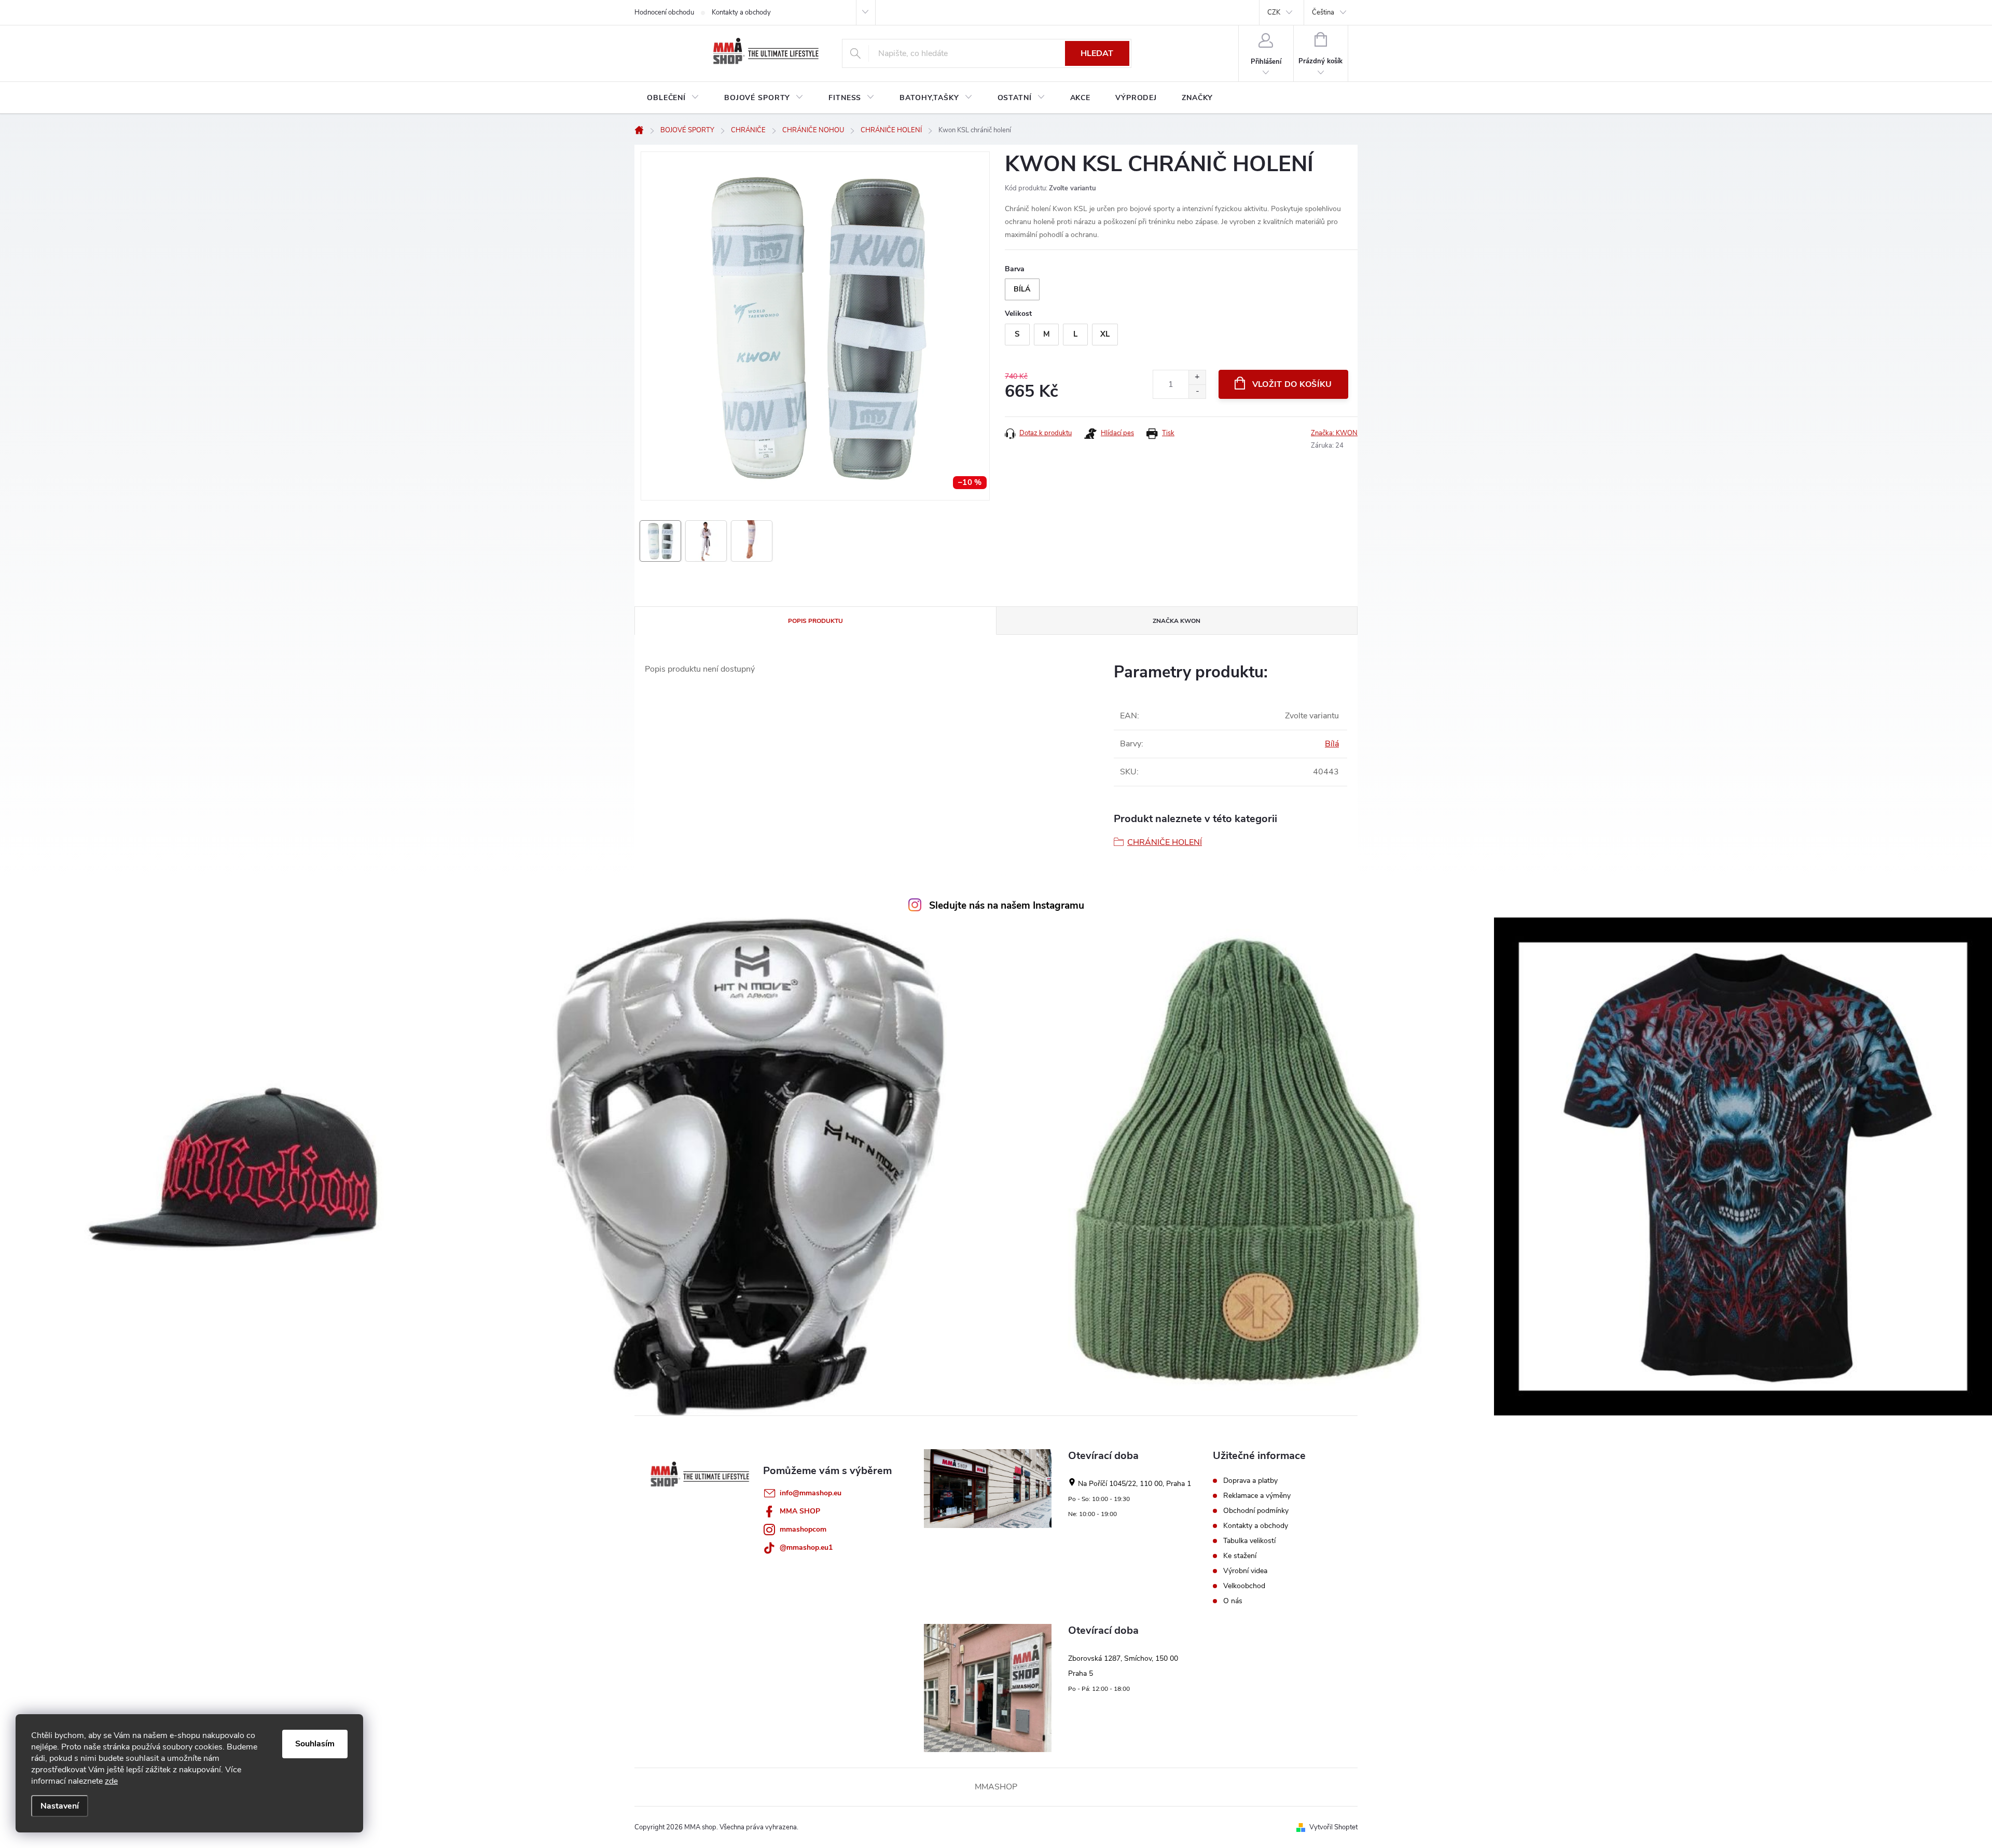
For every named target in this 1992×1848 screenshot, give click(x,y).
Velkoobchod (1244, 1586)
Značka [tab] (1177, 621)
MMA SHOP (800, 1511)
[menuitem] (673, 98)
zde (111, 1781)
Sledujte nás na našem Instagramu (1007, 906)
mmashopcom (803, 1529)
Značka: (1334, 433)
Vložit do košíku (1292, 384)
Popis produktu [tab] (815, 621)
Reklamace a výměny (1257, 1496)
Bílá (1332, 744)
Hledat (1097, 53)
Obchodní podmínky (1256, 1511)
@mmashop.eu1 (806, 1547)
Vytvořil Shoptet (1333, 1827)
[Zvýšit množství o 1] (1197, 377)
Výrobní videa (1245, 1571)
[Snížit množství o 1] (1197, 391)
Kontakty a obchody (741, 12)
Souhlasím (315, 1744)
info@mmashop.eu (811, 1493)
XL (1105, 334)
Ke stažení (1240, 1556)
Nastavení (60, 1806)
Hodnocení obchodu (664, 12)
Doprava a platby (1250, 1481)
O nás (1233, 1601)
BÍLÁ (1022, 289)
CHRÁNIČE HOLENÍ (1165, 842)
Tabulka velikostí (1249, 1541)
